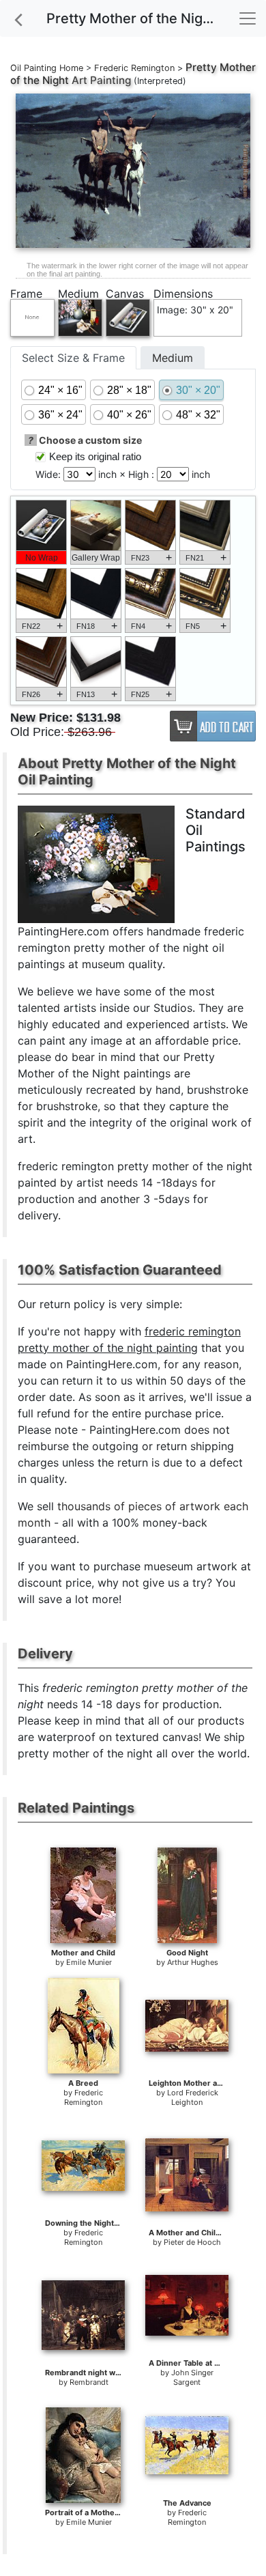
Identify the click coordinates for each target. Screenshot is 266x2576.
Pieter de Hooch (192, 2242)
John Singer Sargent (192, 2377)
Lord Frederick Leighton (193, 2097)
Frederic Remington (134, 68)
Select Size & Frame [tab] (73, 358)
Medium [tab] (173, 358)
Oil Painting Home (47, 68)
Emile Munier (89, 1962)
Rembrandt (89, 2382)
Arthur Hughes (193, 1962)
